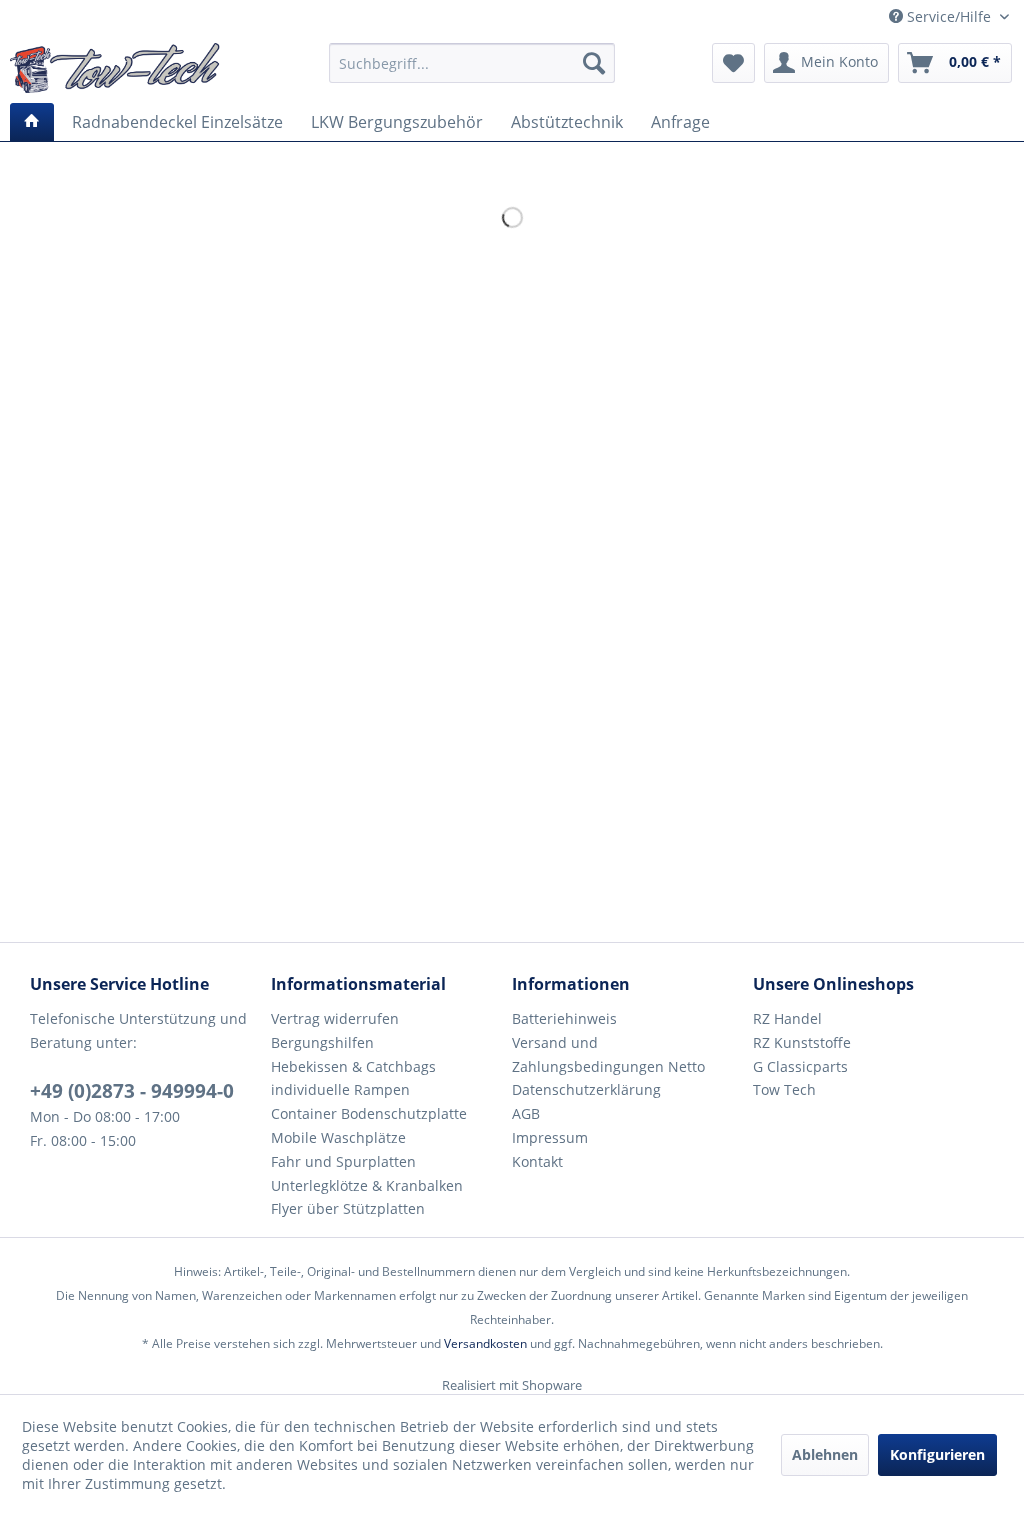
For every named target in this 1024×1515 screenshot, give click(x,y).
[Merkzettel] (733, 63)
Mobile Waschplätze (338, 1137)
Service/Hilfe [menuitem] (949, 16)
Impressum (550, 1137)
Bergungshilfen (322, 1042)
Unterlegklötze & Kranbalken (367, 1185)
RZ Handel (787, 1018)
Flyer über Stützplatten (348, 1208)
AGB (526, 1113)
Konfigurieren (937, 1454)
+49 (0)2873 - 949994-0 (132, 1091)
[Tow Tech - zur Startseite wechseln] (115, 68)
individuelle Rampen (340, 1089)
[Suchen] (594, 63)
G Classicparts (800, 1066)
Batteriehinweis (564, 1018)
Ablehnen (825, 1454)
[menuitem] (472, 63)
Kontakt (537, 1161)
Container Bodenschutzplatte (369, 1113)
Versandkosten (485, 1343)
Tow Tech (784, 1089)
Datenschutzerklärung (586, 1089)
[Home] (32, 122)
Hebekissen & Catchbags (353, 1066)
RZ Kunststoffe (802, 1042)
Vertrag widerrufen (335, 1018)
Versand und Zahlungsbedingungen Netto (608, 1054)
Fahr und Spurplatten (343, 1161)
